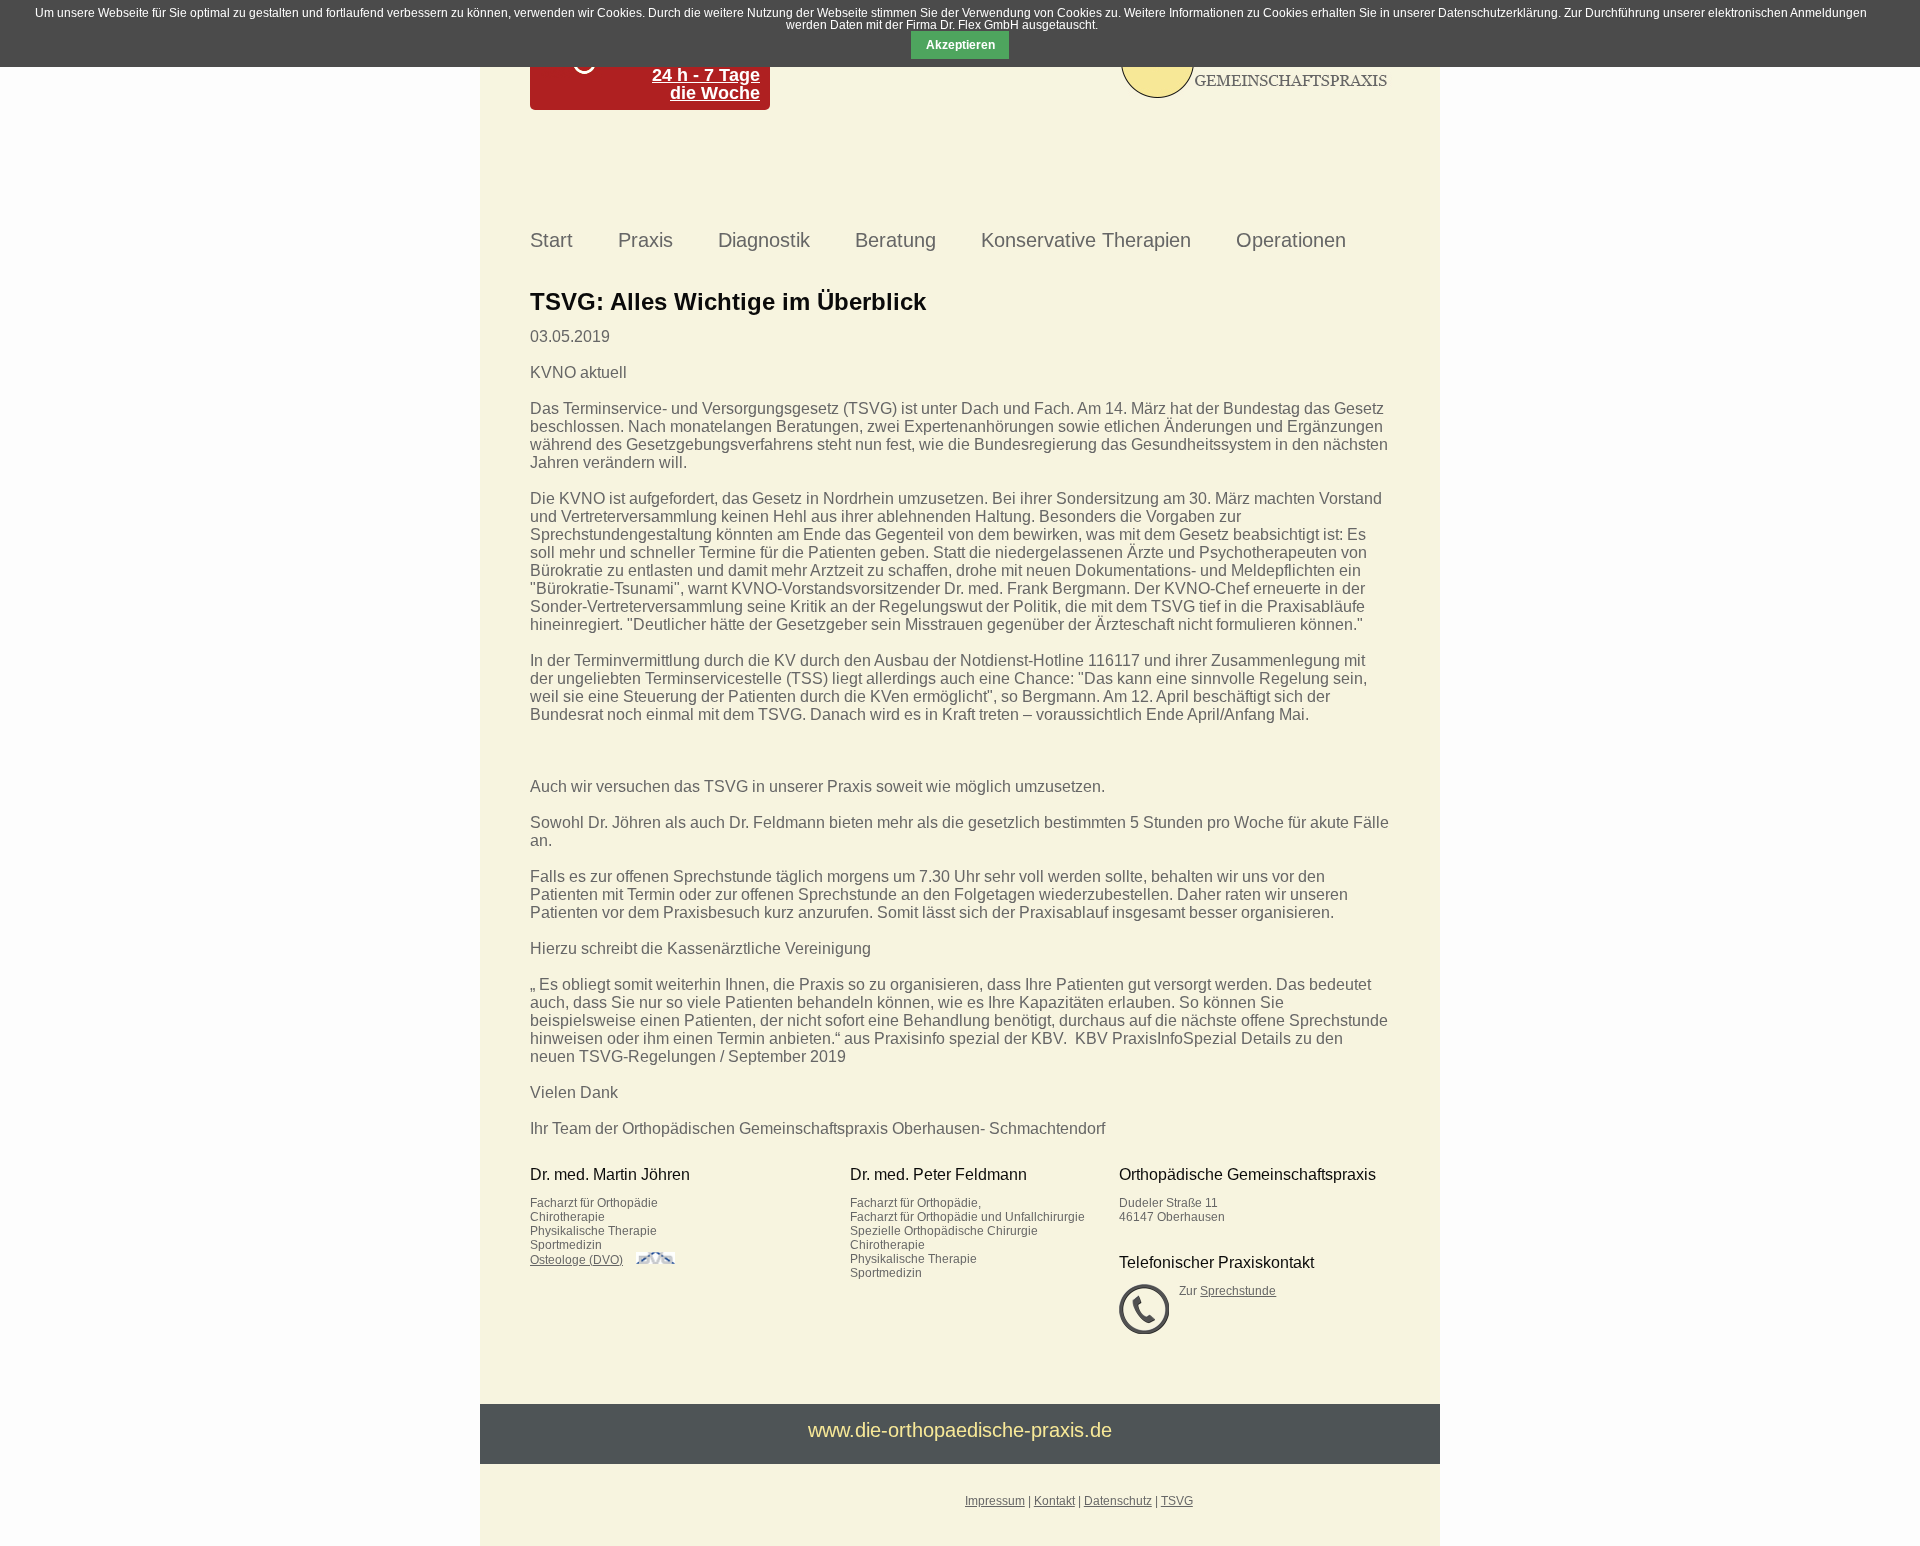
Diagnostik (764, 240)
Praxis (645, 240)
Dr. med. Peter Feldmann (938, 1174)
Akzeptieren (960, 45)
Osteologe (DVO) (576, 1260)
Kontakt (1054, 1501)
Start (551, 240)
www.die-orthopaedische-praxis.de (960, 1430)
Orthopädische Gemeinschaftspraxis (1247, 1174)
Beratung (895, 240)
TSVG (1177, 1501)
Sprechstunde (1238, 1291)
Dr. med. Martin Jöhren (610, 1174)
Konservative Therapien (1086, 240)
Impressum (995, 1501)
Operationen (1291, 240)
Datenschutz (1118, 1501)
